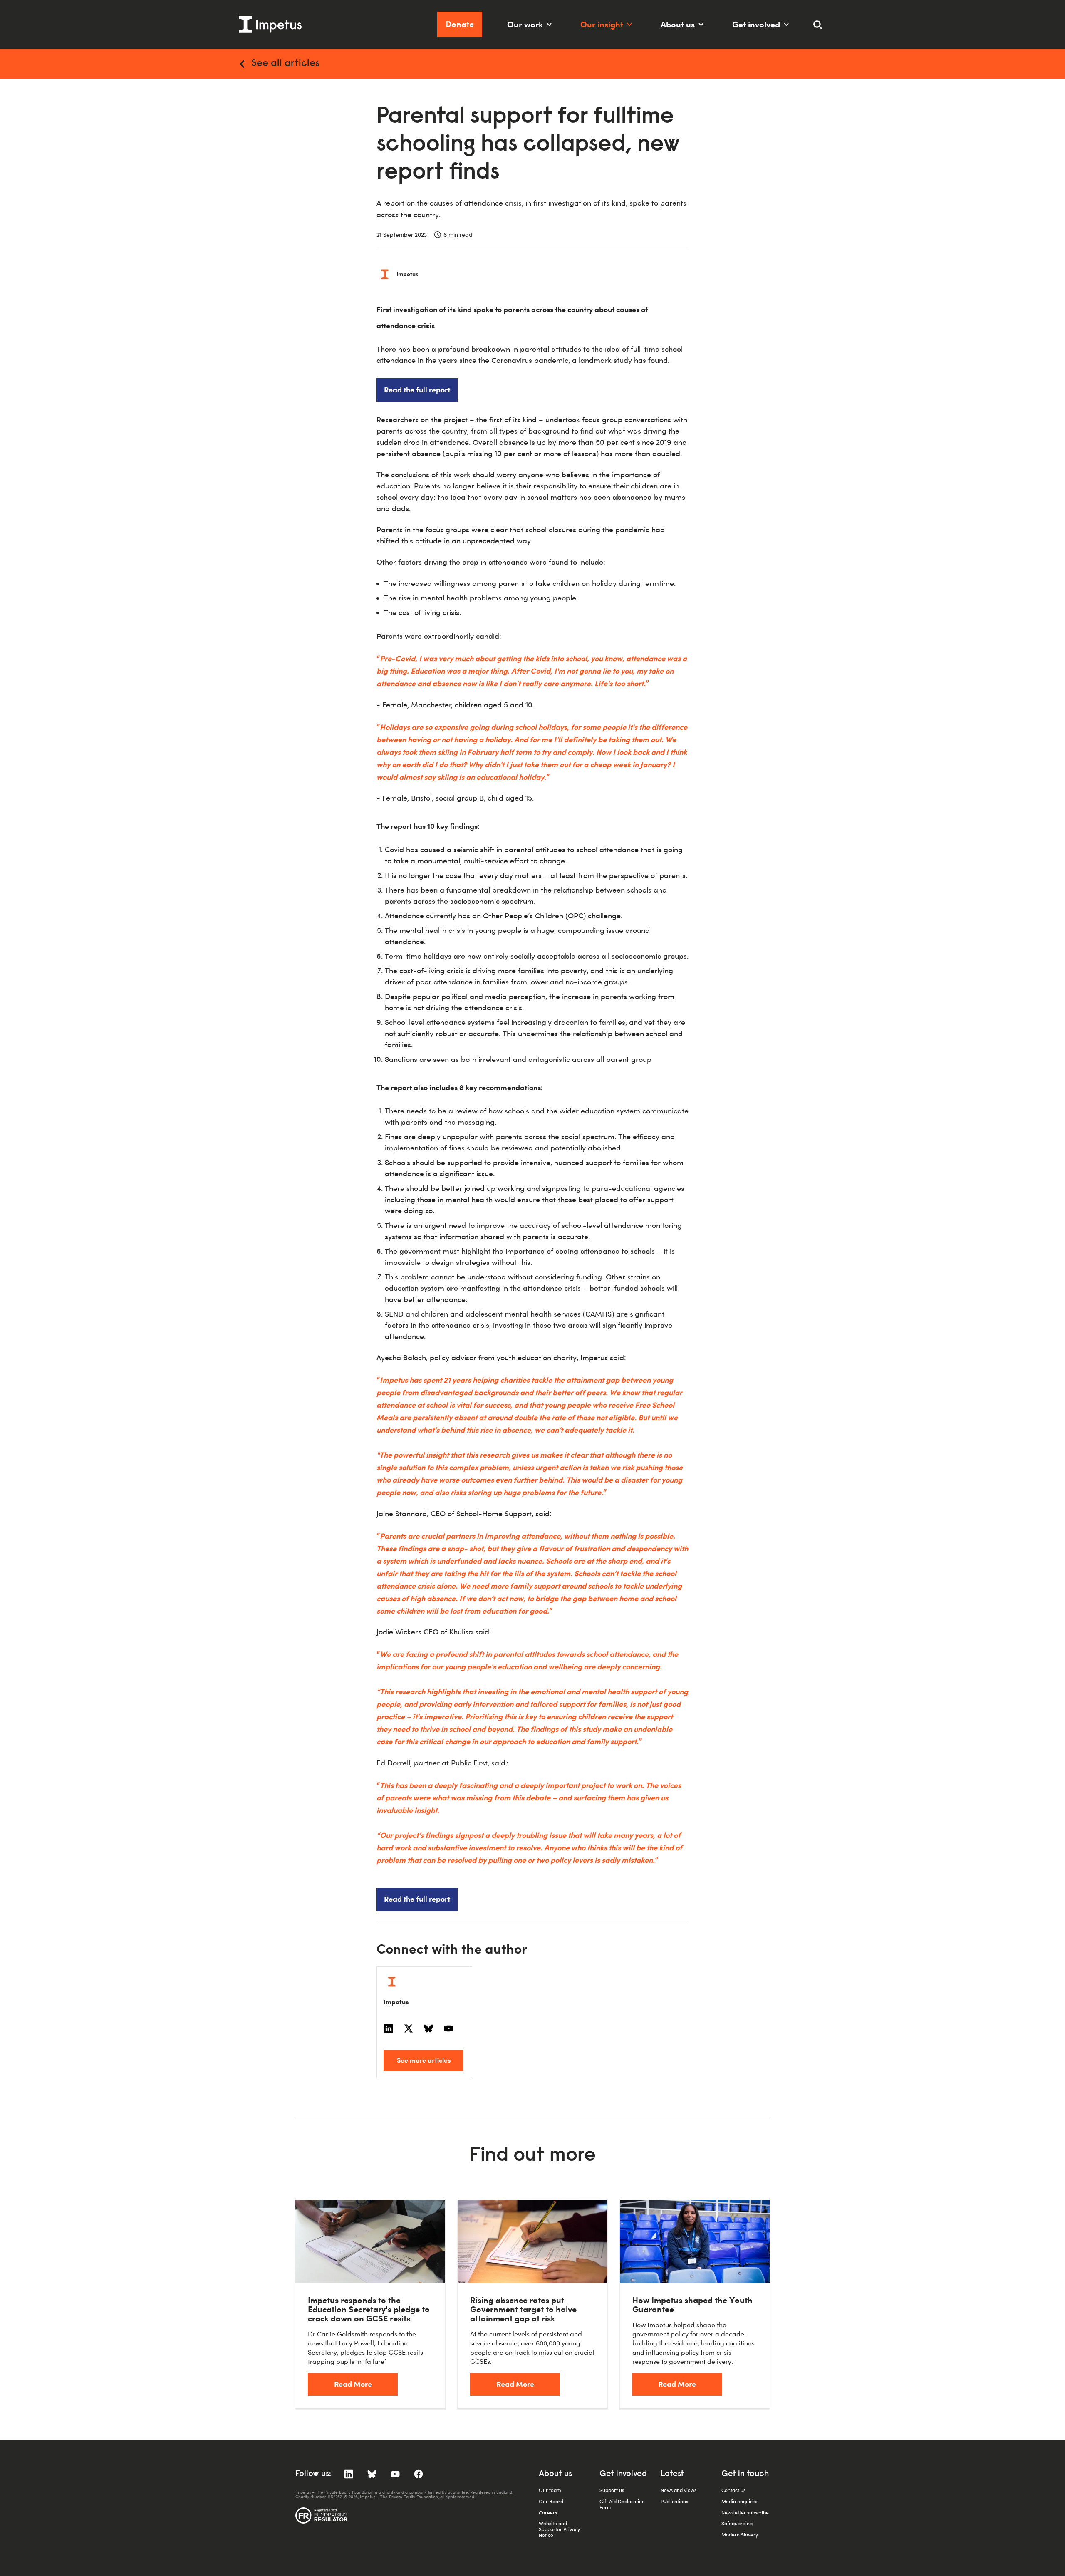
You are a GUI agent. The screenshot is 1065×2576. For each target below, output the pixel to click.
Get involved (756, 24)
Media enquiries (740, 2501)
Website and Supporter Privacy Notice (559, 2529)
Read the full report (417, 389)
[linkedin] (389, 2028)
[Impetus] (270, 25)
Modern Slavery (740, 2535)
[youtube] (448, 2028)
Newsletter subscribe (745, 2513)
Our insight (602, 24)
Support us (612, 2490)
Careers (548, 2513)
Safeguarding (737, 2523)
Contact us (733, 2490)
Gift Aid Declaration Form (622, 2504)
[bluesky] (428, 2028)
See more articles (424, 2060)
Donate (460, 24)
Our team (550, 2490)
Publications (674, 2501)
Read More (353, 2384)
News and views (679, 2490)
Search (822, 28)
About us (678, 24)
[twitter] (409, 2028)
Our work (525, 24)
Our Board (551, 2501)
